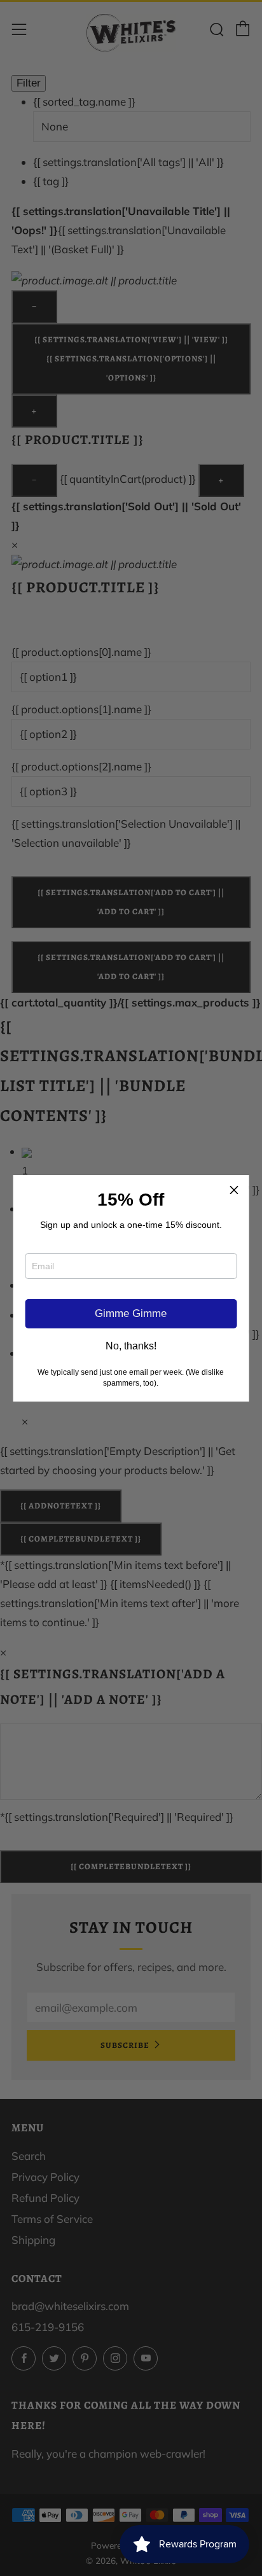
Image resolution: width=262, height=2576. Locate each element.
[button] (234, 1190)
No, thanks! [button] (131, 1346)
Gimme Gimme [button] (131, 1313)
